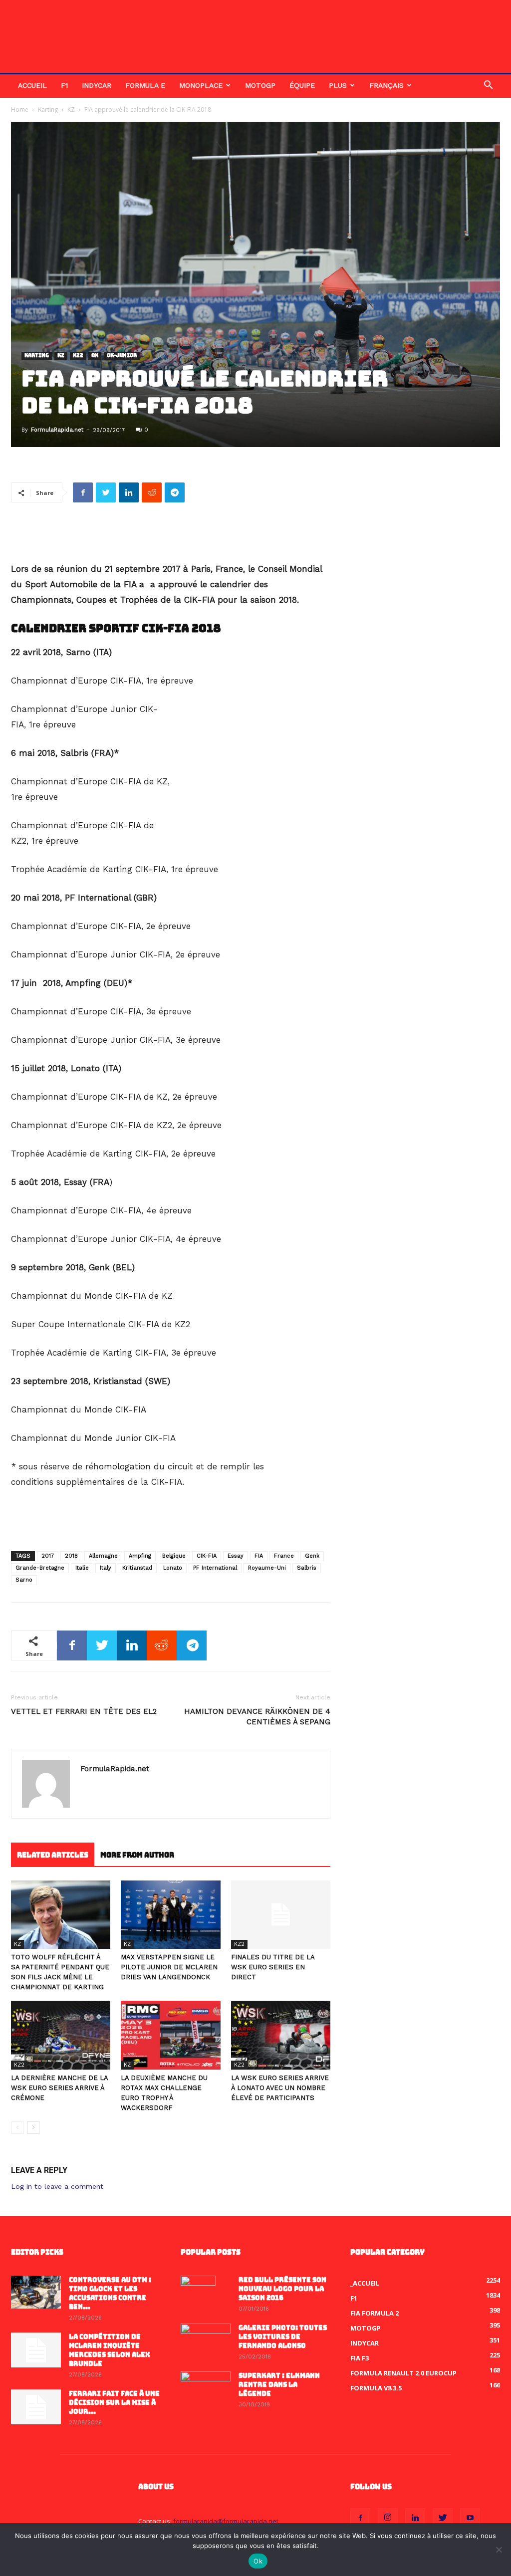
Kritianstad (137, 1568)
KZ (71, 110)
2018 (71, 1556)
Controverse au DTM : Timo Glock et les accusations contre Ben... (110, 2293)
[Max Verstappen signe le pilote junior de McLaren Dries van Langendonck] (170, 1915)
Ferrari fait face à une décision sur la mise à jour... (114, 2403)
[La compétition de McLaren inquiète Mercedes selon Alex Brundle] (36, 2350)
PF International (215, 1568)
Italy (106, 1568)
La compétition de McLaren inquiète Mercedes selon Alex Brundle (110, 2350)
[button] (488, 86)
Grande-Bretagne (40, 1568)
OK (95, 356)
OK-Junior (122, 356)
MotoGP (260, 85)
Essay (236, 1556)
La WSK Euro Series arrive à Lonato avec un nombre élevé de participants (280, 2088)
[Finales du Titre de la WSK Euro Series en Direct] (281, 1915)
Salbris (307, 1568)
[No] (499, 2550)
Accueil (32, 85)
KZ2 (78, 356)
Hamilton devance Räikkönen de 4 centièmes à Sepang (257, 1717)
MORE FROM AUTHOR (137, 1855)
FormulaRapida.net (57, 430)
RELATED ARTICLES (53, 1855)
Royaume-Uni (267, 1568)
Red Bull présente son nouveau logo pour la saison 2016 (282, 2289)
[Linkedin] (415, 2518)
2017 (48, 1556)
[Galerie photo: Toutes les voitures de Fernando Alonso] (206, 2341)
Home (20, 110)
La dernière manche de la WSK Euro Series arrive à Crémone (59, 2088)
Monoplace (201, 85)
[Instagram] (388, 2518)
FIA (259, 1556)
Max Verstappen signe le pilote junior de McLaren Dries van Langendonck (169, 1967)
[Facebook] (360, 2518)
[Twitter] (443, 2518)
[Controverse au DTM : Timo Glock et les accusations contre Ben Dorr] (36, 2292)
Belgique (174, 1556)
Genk (312, 1556)
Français (386, 85)
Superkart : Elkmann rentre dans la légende (279, 2385)
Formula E (145, 85)
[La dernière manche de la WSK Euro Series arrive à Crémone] (61, 2035)
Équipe (302, 85)
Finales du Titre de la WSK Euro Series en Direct (273, 1967)
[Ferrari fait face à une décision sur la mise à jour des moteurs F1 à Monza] (36, 2407)
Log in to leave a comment (57, 2186)
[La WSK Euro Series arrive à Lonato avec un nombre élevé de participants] (281, 2035)
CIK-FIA (207, 1556)
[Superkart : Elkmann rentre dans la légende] (206, 2389)
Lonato (173, 1568)
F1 (64, 85)
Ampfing (140, 1556)
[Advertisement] (171, 536)
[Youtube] (470, 2518)
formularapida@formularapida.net (226, 2521)
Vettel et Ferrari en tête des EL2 (84, 1711)
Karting (48, 110)
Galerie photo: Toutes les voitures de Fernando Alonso (283, 2337)
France (284, 1556)
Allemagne (103, 1556)
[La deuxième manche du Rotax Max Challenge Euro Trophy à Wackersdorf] (170, 2035)
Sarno (24, 1580)
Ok (258, 2561)
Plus (338, 85)
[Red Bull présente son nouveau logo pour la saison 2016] (198, 2293)
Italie (82, 1568)
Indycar (97, 85)
